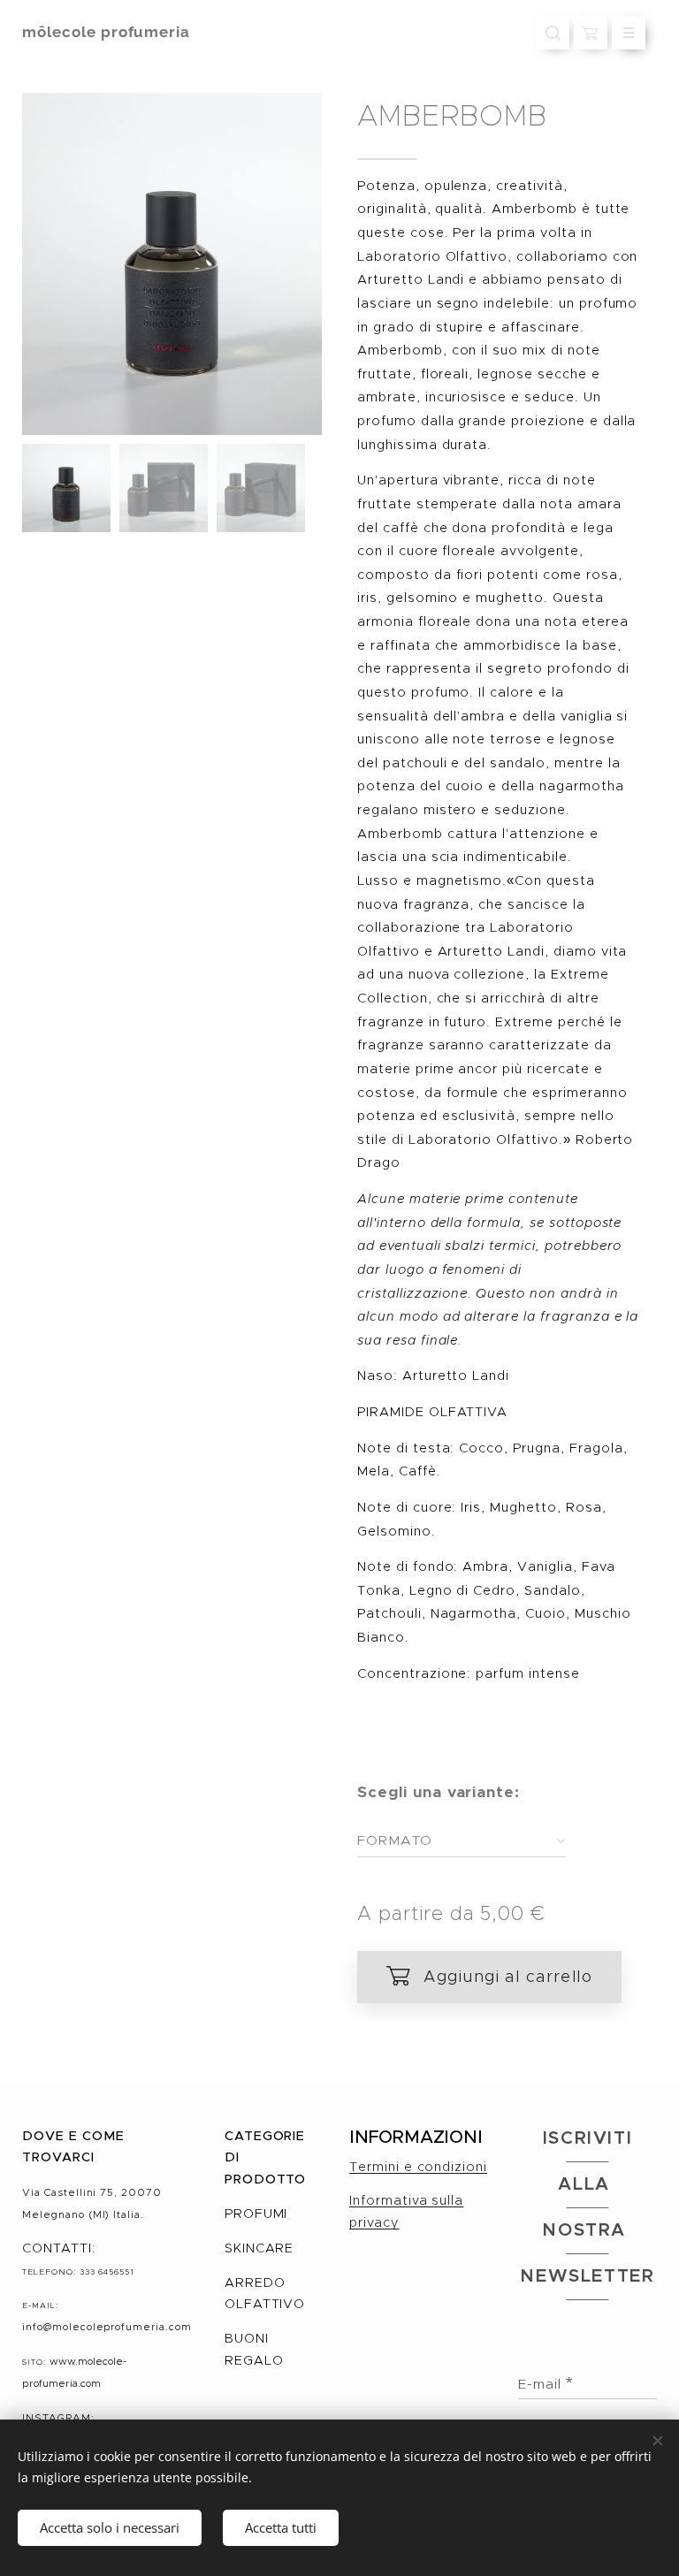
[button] (553, 33)
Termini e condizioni (418, 2167)
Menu (629, 33)
